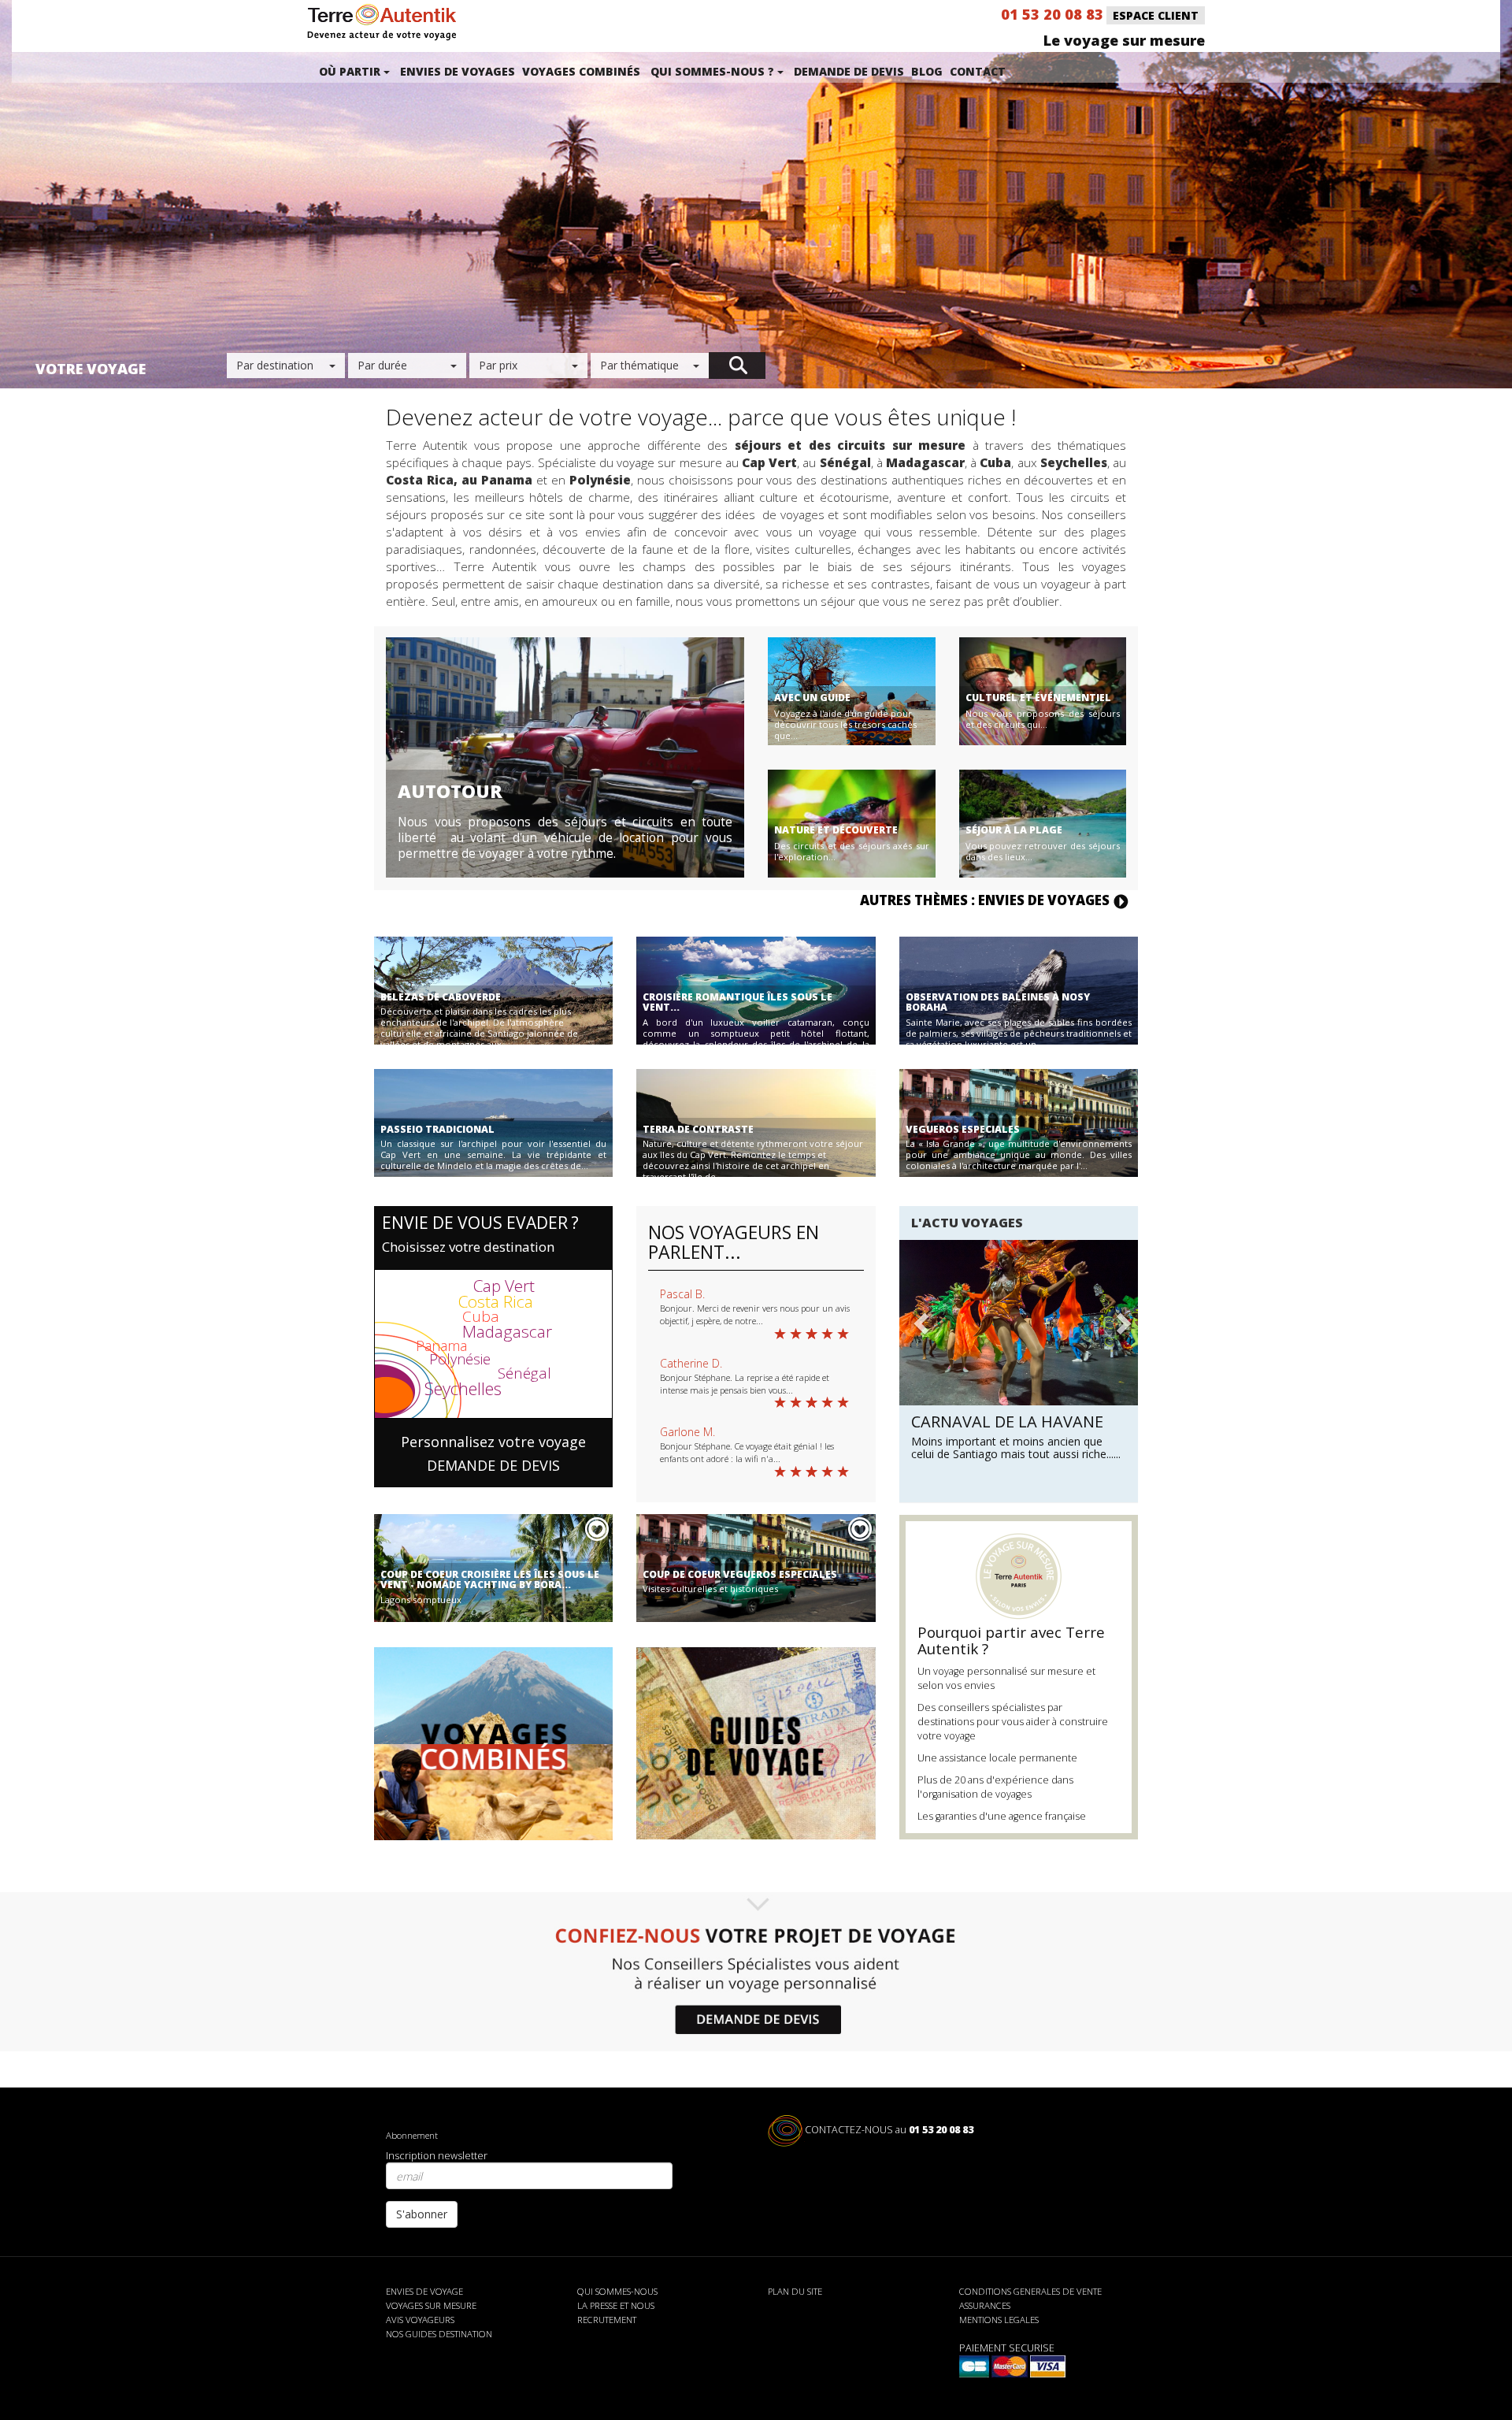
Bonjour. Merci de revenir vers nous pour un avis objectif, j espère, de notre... (755, 1314)
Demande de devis (849, 71)
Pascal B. (682, 1294)
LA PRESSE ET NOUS (616, 2305)
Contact (978, 71)
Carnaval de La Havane (1007, 1422)
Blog (927, 71)
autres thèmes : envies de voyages (986, 900)
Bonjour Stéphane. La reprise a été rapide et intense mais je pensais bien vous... (745, 1384)
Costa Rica (496, 1301)
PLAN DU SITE (795, 2291)
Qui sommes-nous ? (714, 71)
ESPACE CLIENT (1156, 15)
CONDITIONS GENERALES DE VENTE (1030, 2291)
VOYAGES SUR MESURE (431, 2305)
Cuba (481, 1316)
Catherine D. (691, 1363)
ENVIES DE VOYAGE (424, 2291)
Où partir (351, 71)
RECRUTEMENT (607, 2320)
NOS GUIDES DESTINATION (439, 2334)
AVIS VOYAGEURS (420, 2320)
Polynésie (460, 1359)
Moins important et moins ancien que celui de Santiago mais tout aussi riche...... (1016, 1448)
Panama (441, 1345)
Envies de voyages (458, 71)
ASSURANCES (985, 2305)
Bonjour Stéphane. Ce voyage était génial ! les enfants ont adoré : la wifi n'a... (747, 1452)
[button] (919, 1358)
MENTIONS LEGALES (999, 2320)
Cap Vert (504, 1286)
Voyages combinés (581, 71)
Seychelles (463, 1388)
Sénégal (524, 1373)
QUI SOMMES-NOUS (617, 2291)
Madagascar (507, 1331)
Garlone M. (687, 1432)
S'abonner (422, 2214)
